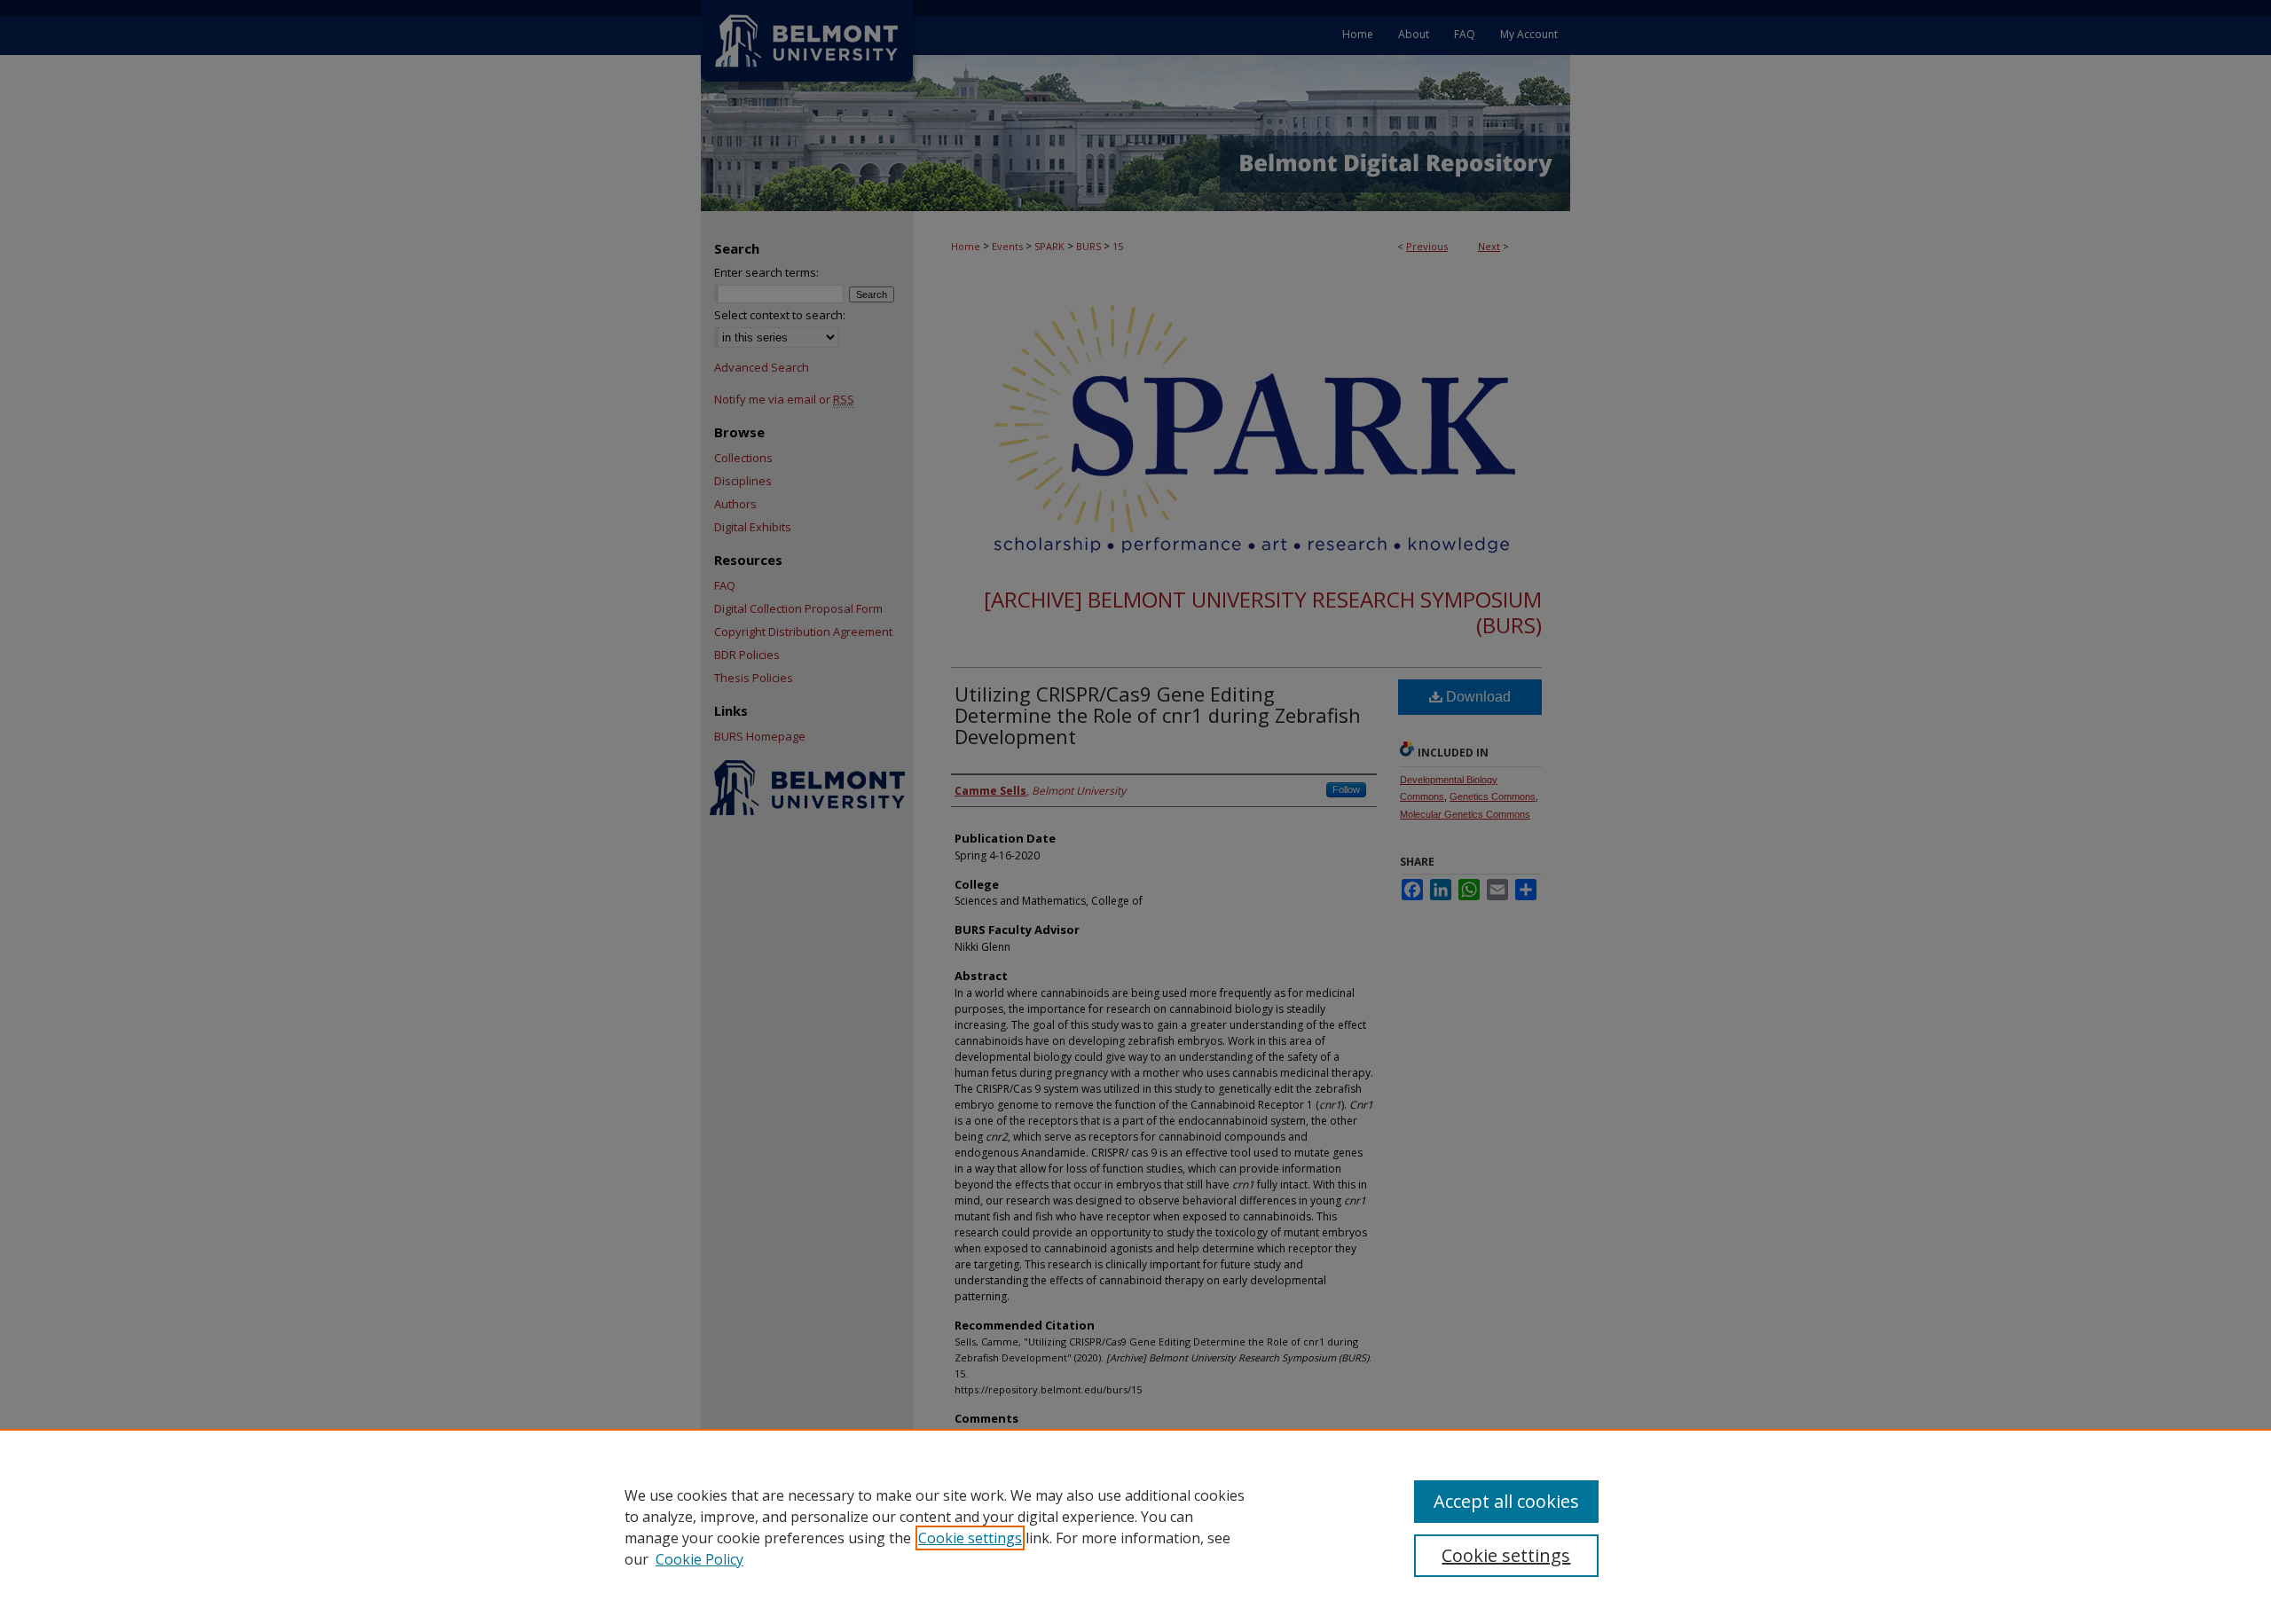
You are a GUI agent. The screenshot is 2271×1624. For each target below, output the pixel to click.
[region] (1135, 1526)
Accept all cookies (1506, 1501)
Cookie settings (970, 1538)
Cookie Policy (699, 1559)
